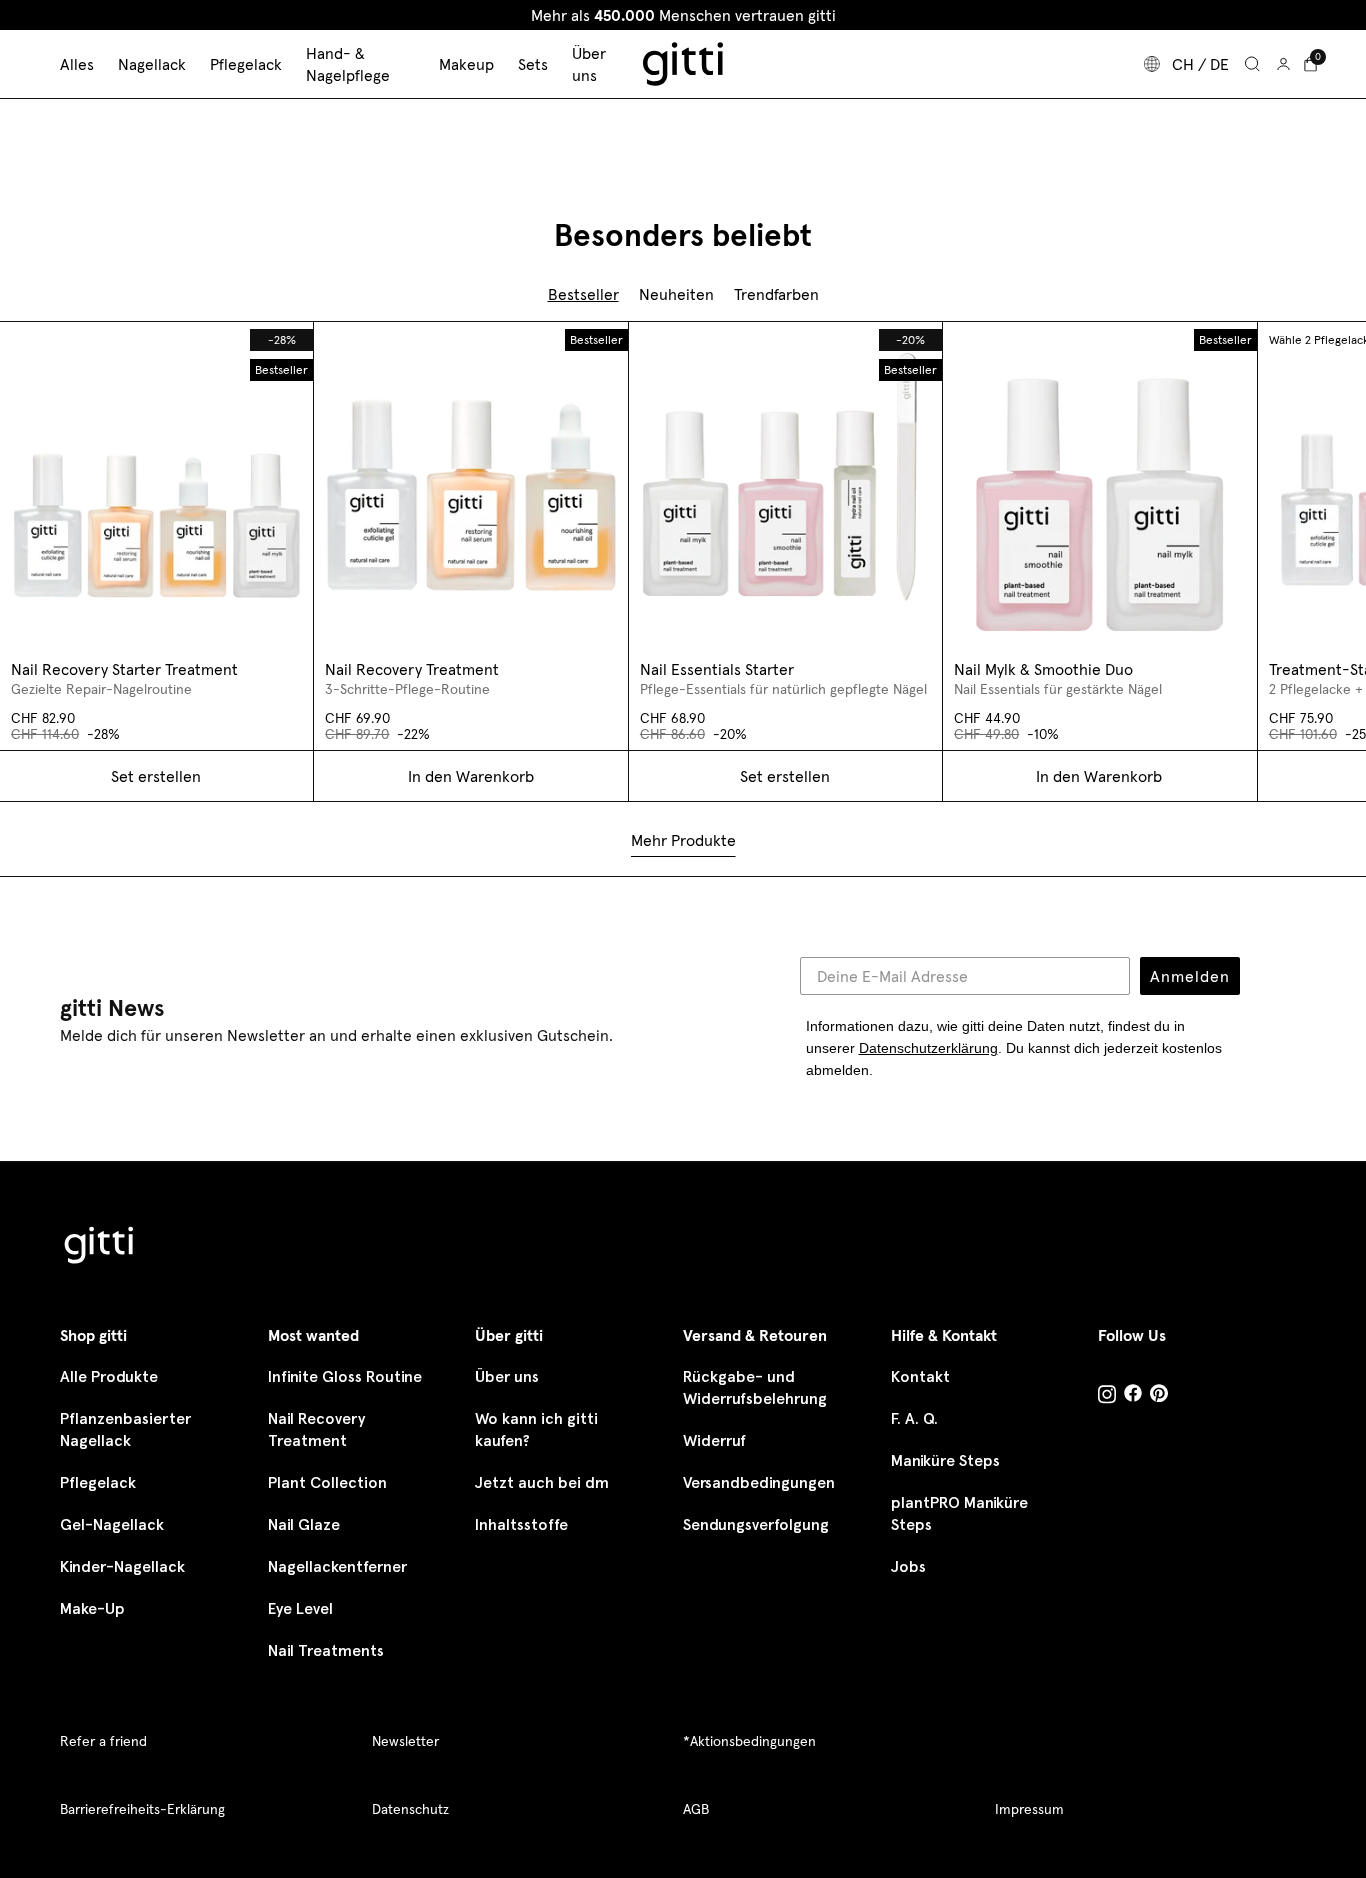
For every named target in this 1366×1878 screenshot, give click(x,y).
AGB (696, 1809)
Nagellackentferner (337, 1566)
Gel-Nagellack (112, 1524)
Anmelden (1190, 976)
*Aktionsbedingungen (749, 1741)
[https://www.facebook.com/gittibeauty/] (1133, 1395)
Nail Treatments (326, 1650)
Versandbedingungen (759, 1482)
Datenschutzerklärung (928, 1048)
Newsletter (405, 1741)
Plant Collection (327, 1482)
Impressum (1029, 1809)
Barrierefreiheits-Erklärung (142, 1809)
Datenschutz (410, 1809)
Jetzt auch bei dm (542, 1482)
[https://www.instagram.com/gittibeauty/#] (1107, 1397)
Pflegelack (98, 1482)
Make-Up (92, 1608)
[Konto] (1283, 64)
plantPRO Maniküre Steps (959, 1513)
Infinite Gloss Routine (345, 1376)
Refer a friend (103, 1741)
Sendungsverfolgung (756, 1524)
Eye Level (300, 1608)
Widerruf (714, 1440)
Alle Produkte (109, 1376)
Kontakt (920, 1376)
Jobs (908, 1566)
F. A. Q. (914, 1418)
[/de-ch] (100, 1247)
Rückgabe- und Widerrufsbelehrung (755, 1387)
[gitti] (683, 64)
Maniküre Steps (945, 1460)
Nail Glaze (304, 1524)
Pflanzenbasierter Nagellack (125, 1429)
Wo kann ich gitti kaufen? (536, 1429)
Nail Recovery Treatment (316, 1429)
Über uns (507, 1376)
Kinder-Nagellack (122, 1566)
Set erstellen (785, 776)
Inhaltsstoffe (521, 1524)
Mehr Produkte (683, 840)
